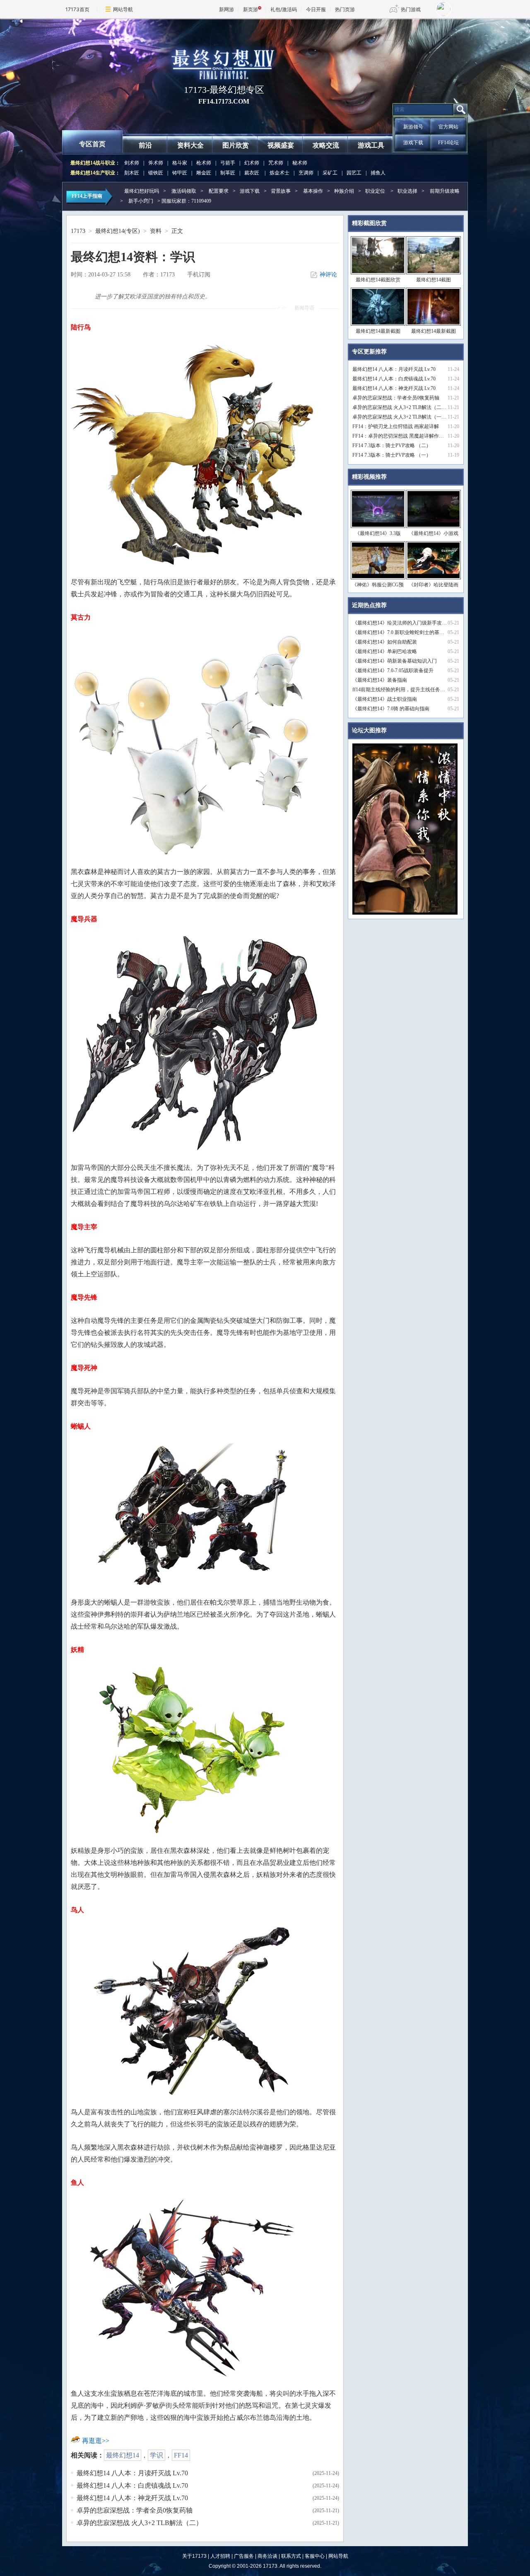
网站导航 (123, 9)
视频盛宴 (281, 145)
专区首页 (92, 144)
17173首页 (77, 9)
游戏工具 (371, 145)
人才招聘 (220, 2556)
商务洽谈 (267, 2556)
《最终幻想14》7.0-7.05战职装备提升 (393, 671)
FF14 (181, 2455)
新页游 (251, 9)
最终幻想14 (123, 2455)
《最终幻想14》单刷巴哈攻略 (385, 651)
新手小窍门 (141, 201)
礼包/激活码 (284, 9)
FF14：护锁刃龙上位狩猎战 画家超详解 (396, 426)
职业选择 (407, 191)
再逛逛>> (96, 2441)
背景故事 (281, 191)
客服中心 (315, 2556)
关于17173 (194, 2556)
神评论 (328, 275)
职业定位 (375, 191)
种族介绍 (344, 191)
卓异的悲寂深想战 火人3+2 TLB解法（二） (140, 2523)
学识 (157, 2455)
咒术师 (276, 163)
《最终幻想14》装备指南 (380, 680)
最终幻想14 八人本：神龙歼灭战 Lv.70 (132, 2498)
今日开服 (316, 9)
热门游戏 (411, 9)
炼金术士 (279, 173)
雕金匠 (204, 173)
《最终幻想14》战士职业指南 (385, 699)
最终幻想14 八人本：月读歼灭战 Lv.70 (132, 2473)
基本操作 (313, 191)
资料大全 (190, 145)
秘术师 (300, 163)
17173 (78, 231)
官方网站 (448, 127)
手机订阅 (199, 275)
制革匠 (228, 173)
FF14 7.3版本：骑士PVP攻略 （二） (392, 445)
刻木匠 (132, 173)
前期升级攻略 (445, 191)
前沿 (145, 145)
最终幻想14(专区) (118, 231)
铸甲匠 (180, 173)
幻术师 (252, 163)
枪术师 (204, 163)
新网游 (226, 9)
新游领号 (413, 127)
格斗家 (180, 163)
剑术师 (132, 163)
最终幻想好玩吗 (142, 191)
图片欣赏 (236, 145)
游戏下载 (413, 143)
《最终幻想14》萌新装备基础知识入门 (395, 661)
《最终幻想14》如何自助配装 (385, 642)
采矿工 (330, 173)
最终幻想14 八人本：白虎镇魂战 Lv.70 (132, 2485)
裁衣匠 (252, 173)
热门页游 (345, 9)
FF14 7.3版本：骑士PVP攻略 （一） (392, 455)
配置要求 (219, 191)
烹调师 (306, 173)
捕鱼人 (378, 173)
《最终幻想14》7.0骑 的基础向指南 (391, 709)
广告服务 (244, 2556)
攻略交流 (326, 145)
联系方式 (291, 2556)
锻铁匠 (156, 173)
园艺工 (354, 173)
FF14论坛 (448, 143)
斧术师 (156, 163)
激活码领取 (184, 191)
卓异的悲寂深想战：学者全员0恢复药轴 (135, 2510)
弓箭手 (228, 163)
